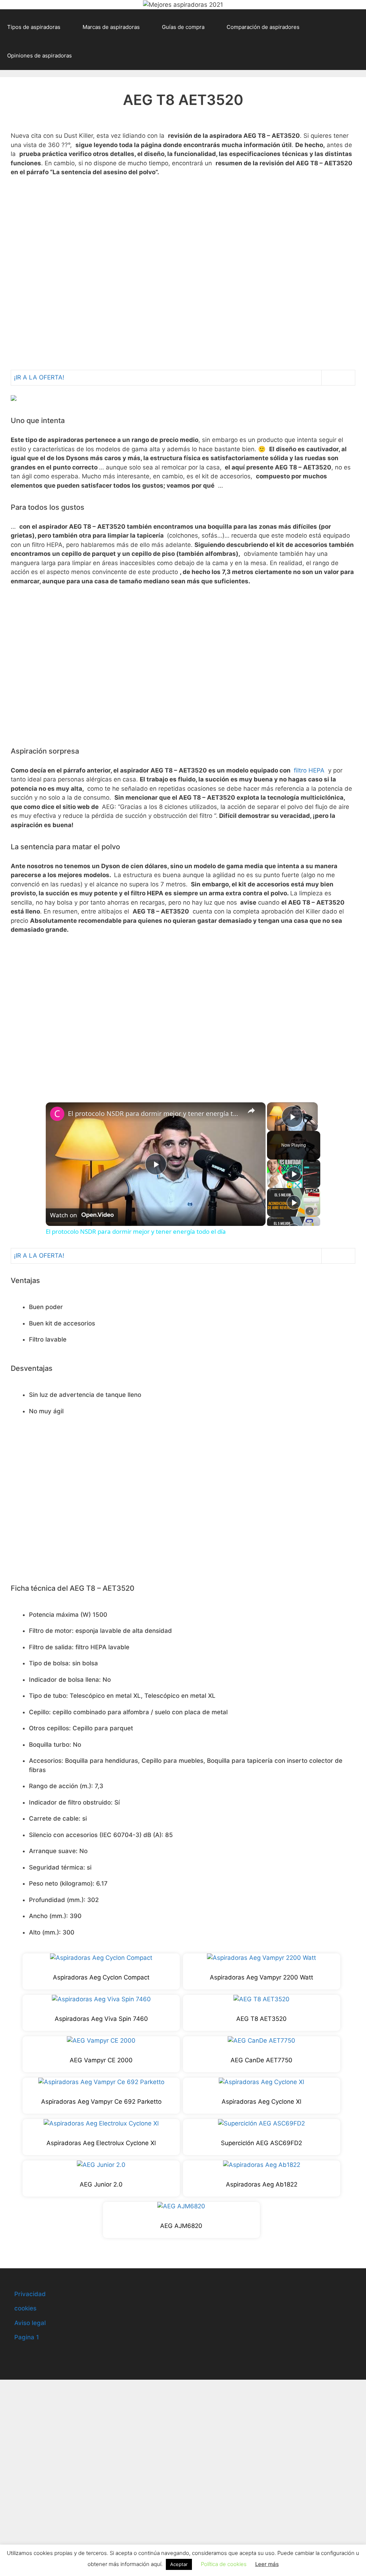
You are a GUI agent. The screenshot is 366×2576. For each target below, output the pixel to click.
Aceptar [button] (179, 2564)
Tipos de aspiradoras (34, 27)
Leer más (267, 2564)
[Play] (294, 1174)
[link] (57, 1114)
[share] (251, 1111)
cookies (25, 2308)
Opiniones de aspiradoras (39, 56)
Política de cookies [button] (224, 2564)
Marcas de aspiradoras (111, 27)
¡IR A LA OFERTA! (39, 377)
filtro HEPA (309, 770)
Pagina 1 (27, 2337)
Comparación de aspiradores (263, 27)
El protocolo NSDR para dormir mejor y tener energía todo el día (155, 1113)
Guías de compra (183, 27)
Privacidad (30, 2294)
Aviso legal (30, 2323)
